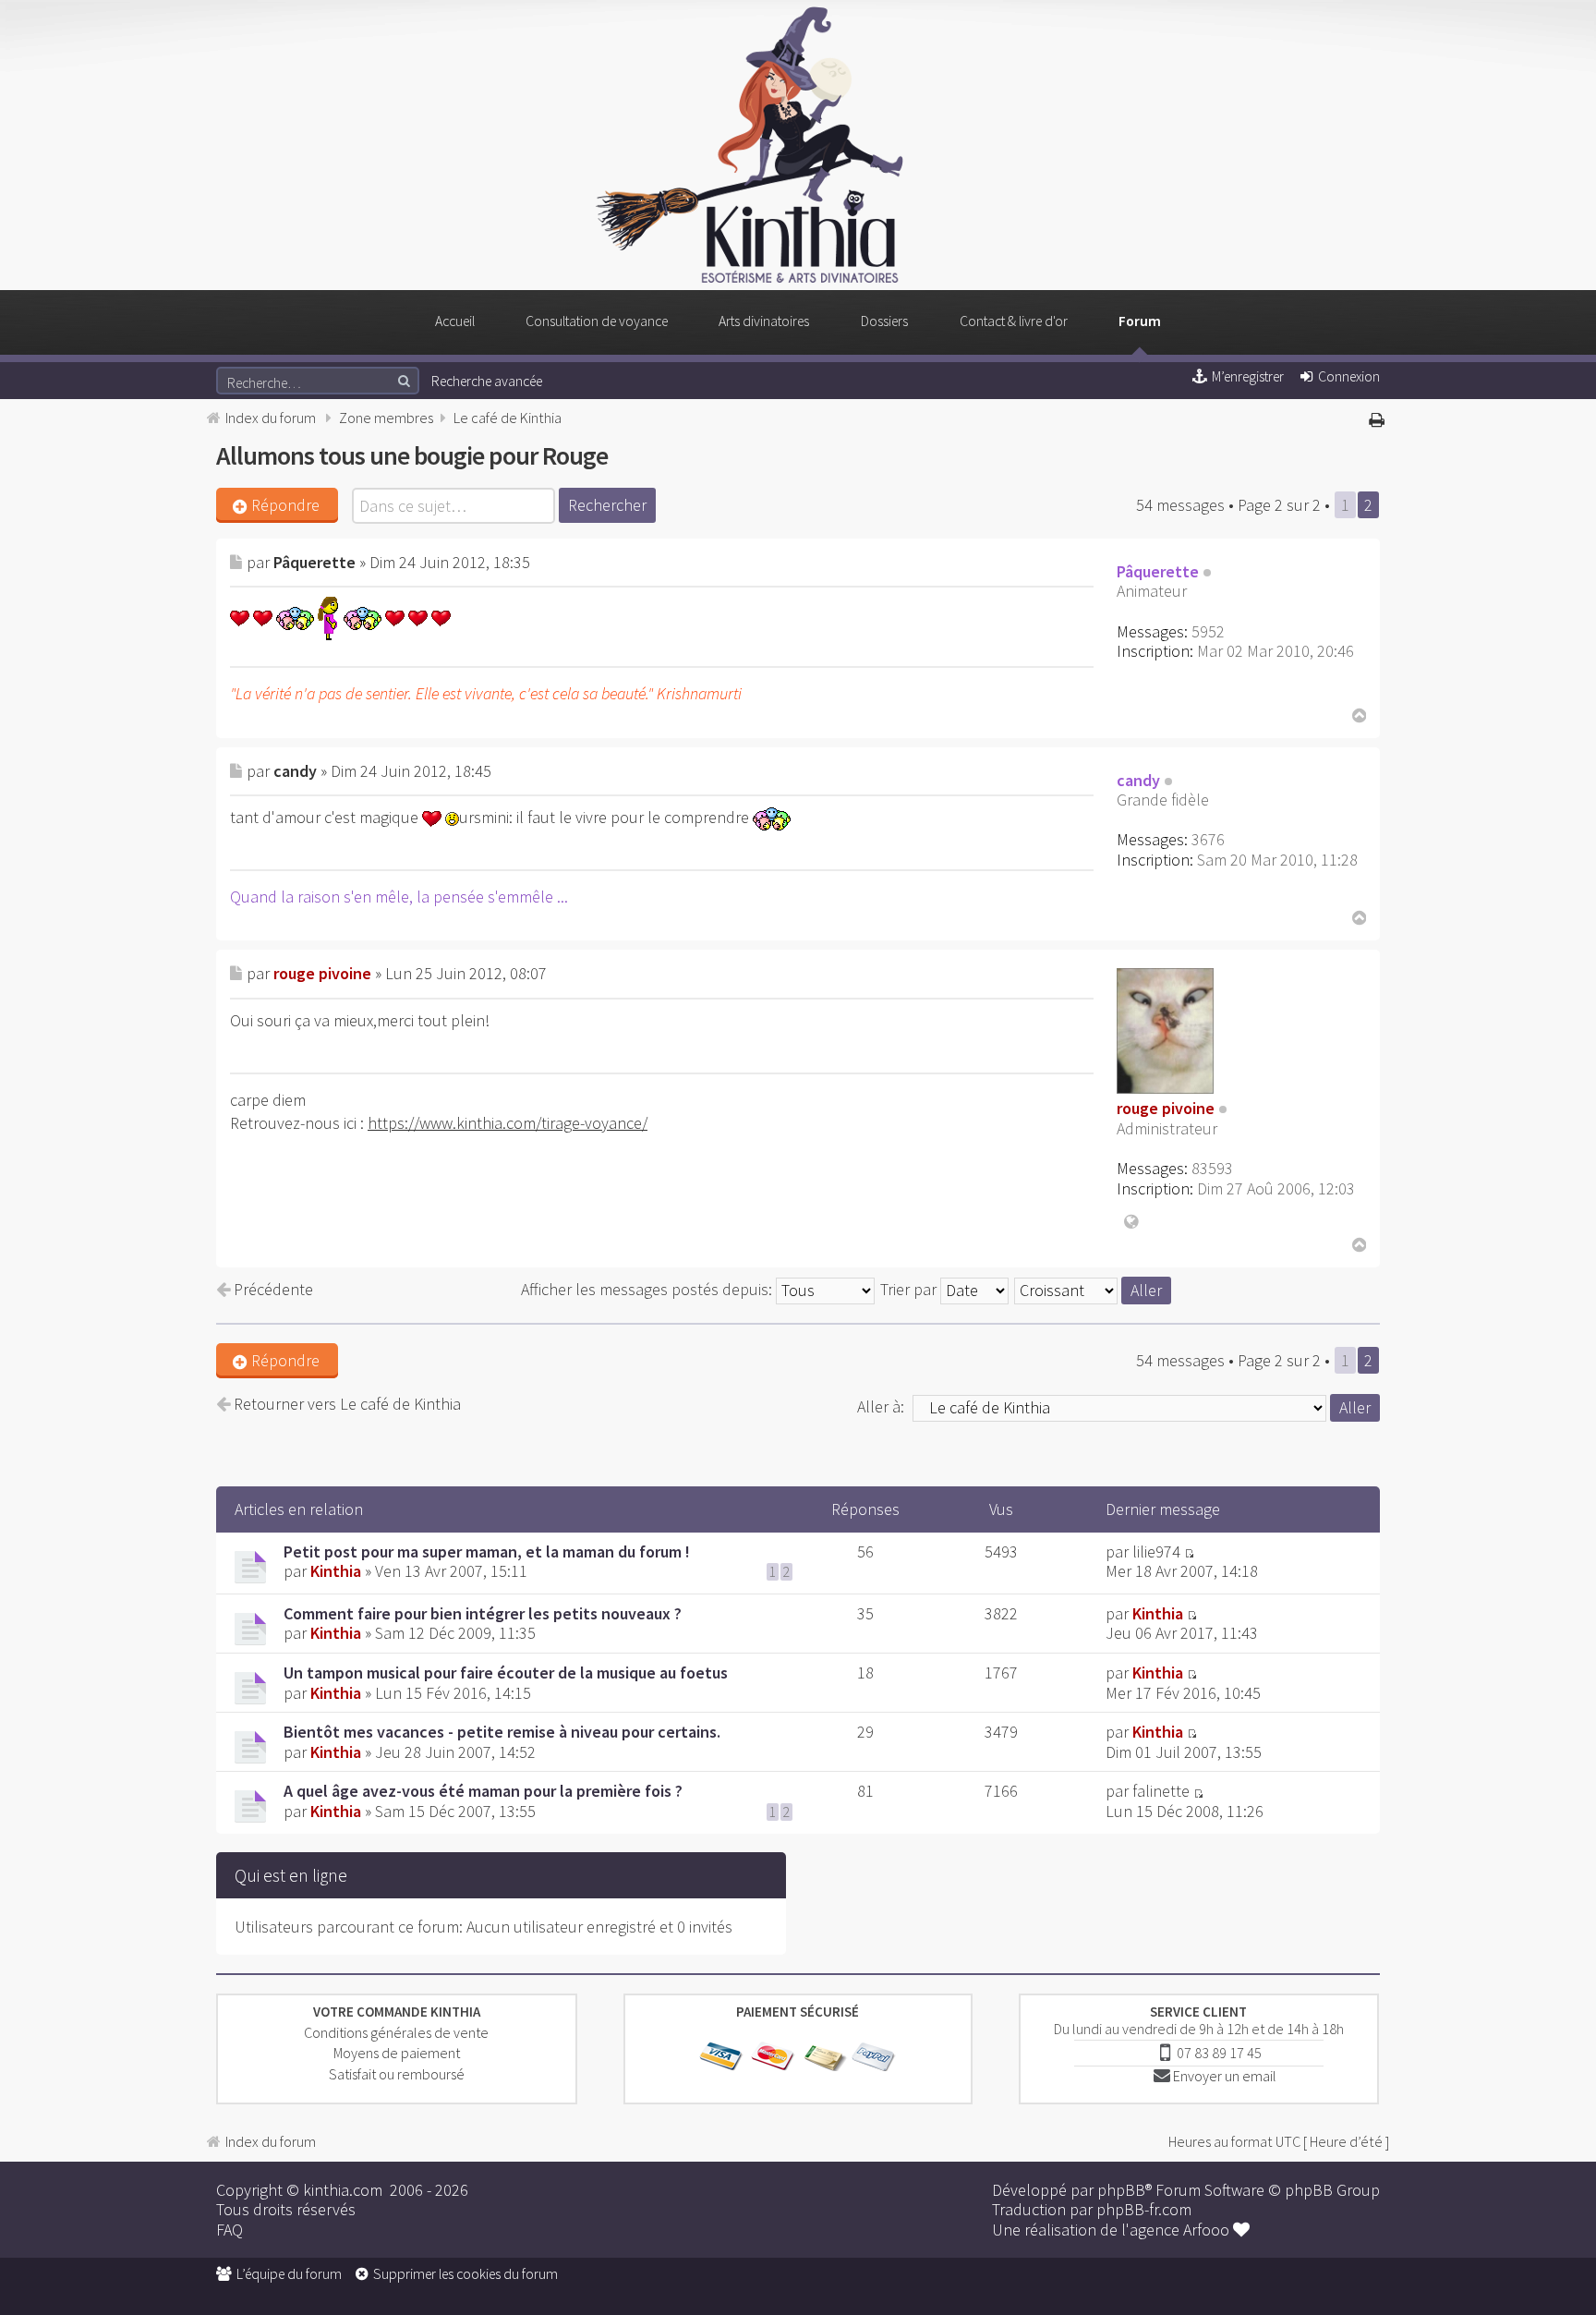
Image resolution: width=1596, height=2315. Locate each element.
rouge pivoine (322, 973)
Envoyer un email (1225, 2076)
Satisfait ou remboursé (397, 2074)
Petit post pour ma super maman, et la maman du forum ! (487, 1551)
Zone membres (386, 418)
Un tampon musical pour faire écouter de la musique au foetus (506, 1673)
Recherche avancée (487, 381)
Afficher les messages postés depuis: (648, 1289)
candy (295, 771)
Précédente (272, 1290)
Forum (1140, 321)
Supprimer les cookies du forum (465, 2274)
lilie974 (1156, 1551)
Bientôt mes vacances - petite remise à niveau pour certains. (502, 1732)
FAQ (230, 2230)
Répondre (285, 505)
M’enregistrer (1248, 376)
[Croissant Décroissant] (1094, 1289)
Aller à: (881, 1406)
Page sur (1279, 505)
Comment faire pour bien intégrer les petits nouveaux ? (483, 1613)
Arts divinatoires (764, 321)
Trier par (910, 1289)
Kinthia (336, 1571)
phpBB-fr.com (1144, 2209)
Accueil (455, 321)
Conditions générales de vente (396, 2032)
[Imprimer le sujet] (1379, 418)
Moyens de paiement (397, 2053)
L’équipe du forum (289, 2274)
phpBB (1121, 2190)
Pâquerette (314, 562)
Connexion (1349, 376)
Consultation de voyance (597, 321)
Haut (1357, 715)
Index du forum (271, 418)
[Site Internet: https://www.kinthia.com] (1130, 1217)
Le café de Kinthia (508, 418)
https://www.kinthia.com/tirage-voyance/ (508, 1123)
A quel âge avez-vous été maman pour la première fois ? (483, 1791)
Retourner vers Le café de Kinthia (345, 1404)
